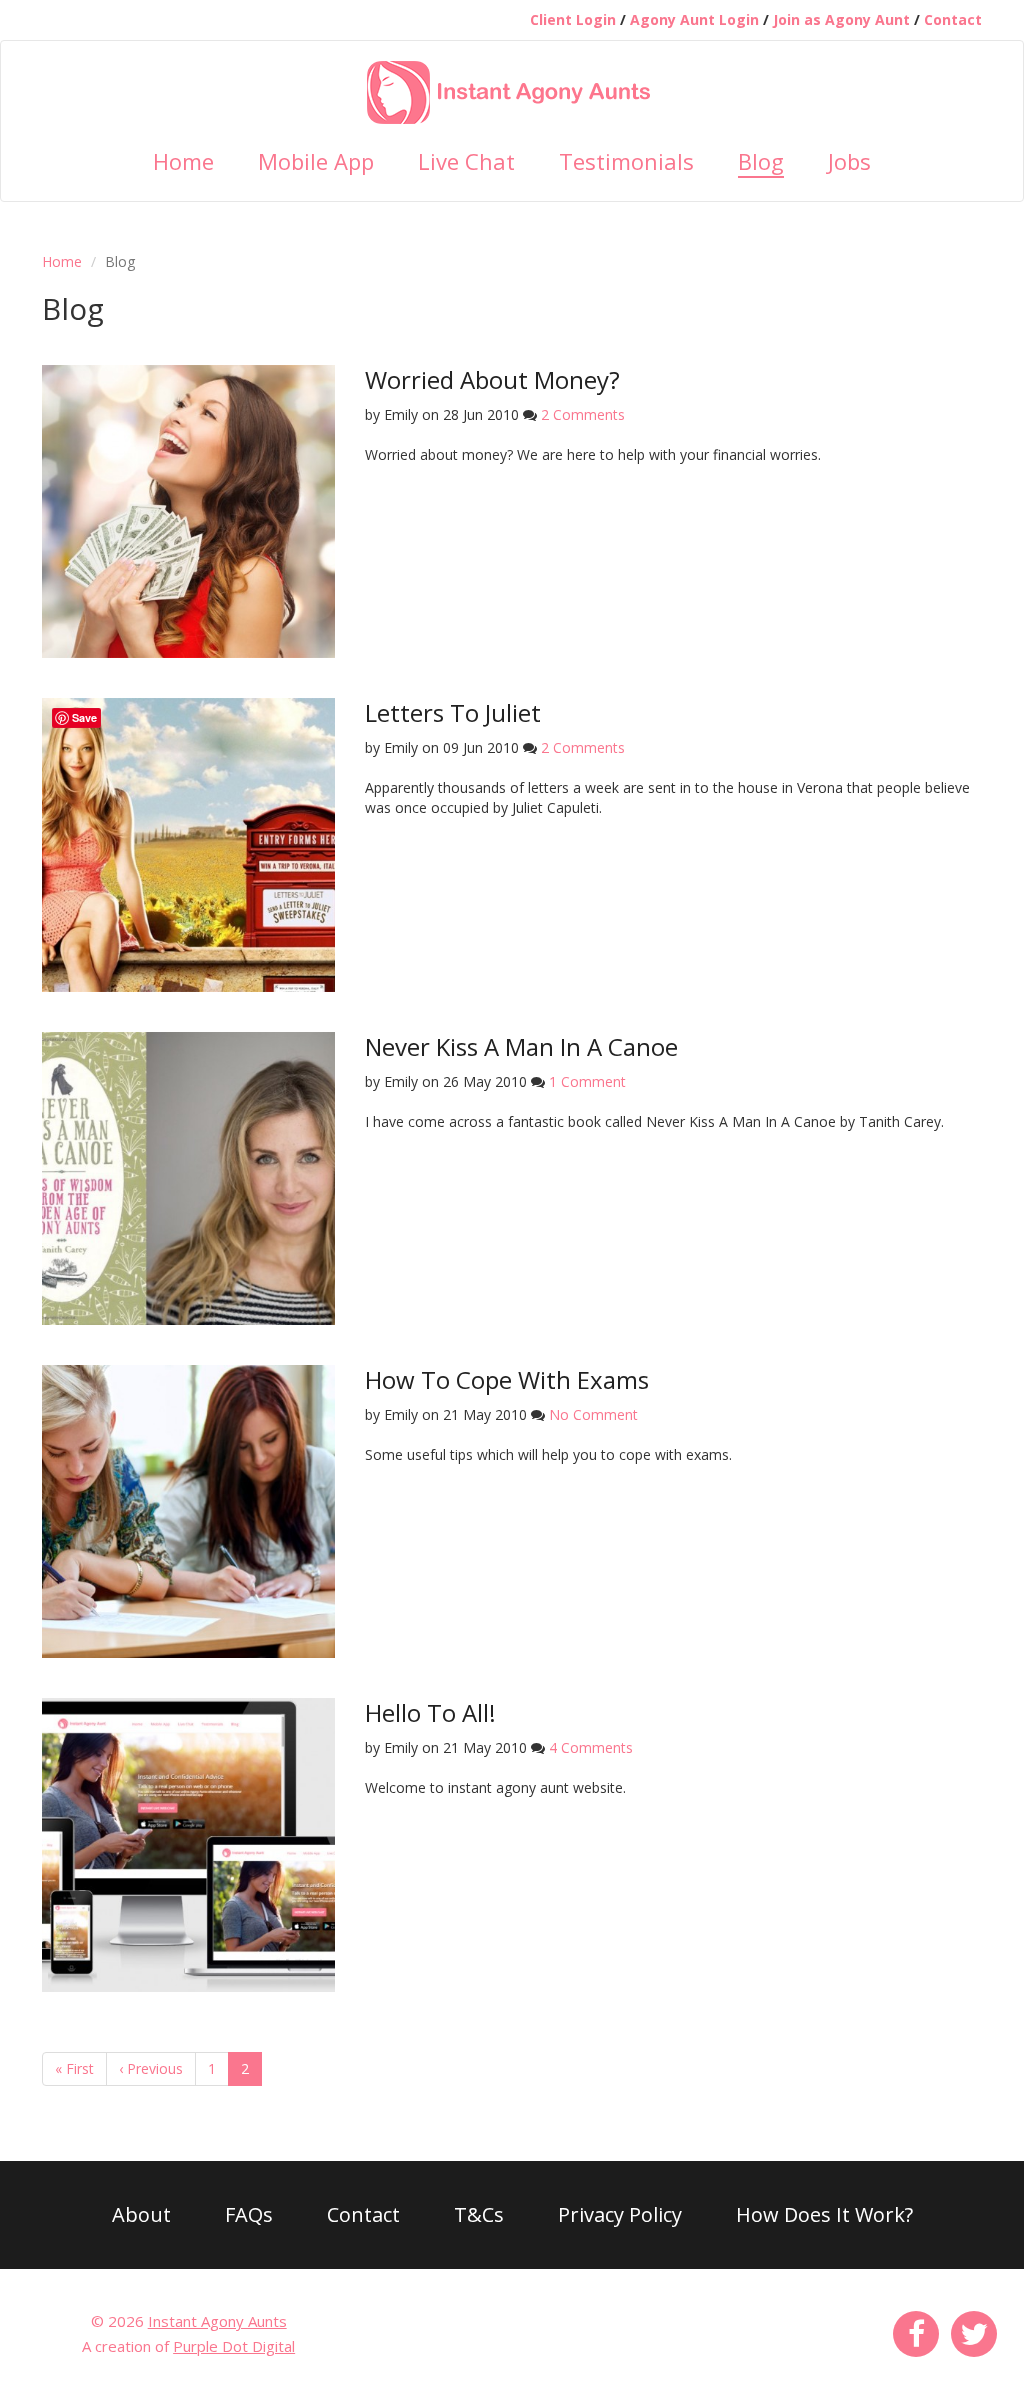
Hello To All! (430, 1712)
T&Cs (479, 2214)
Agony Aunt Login (694, 19)
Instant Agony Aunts (217, 2321)
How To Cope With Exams (507, 1379)
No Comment (593, 1414)
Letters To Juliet (453, 712)
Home (62, 261)
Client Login (573, 19)
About (141, 2214)
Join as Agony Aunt (841, 19)
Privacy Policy (620, 2214)
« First (74, 2068)
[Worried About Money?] (188, 509)
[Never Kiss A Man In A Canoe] (188, 1176)
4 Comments (591, 1747)
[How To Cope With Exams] (188, 1509)
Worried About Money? (492, 379)
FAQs (249, 2214)
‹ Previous (151, 2068)
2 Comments (583, 414)
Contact (953, 19)
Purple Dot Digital (234, 2346)
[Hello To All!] (188, 1843)
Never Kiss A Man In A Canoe (521, 1046)
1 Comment (587, 1081)
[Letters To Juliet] (188, 843)
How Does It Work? (824, 2214)
